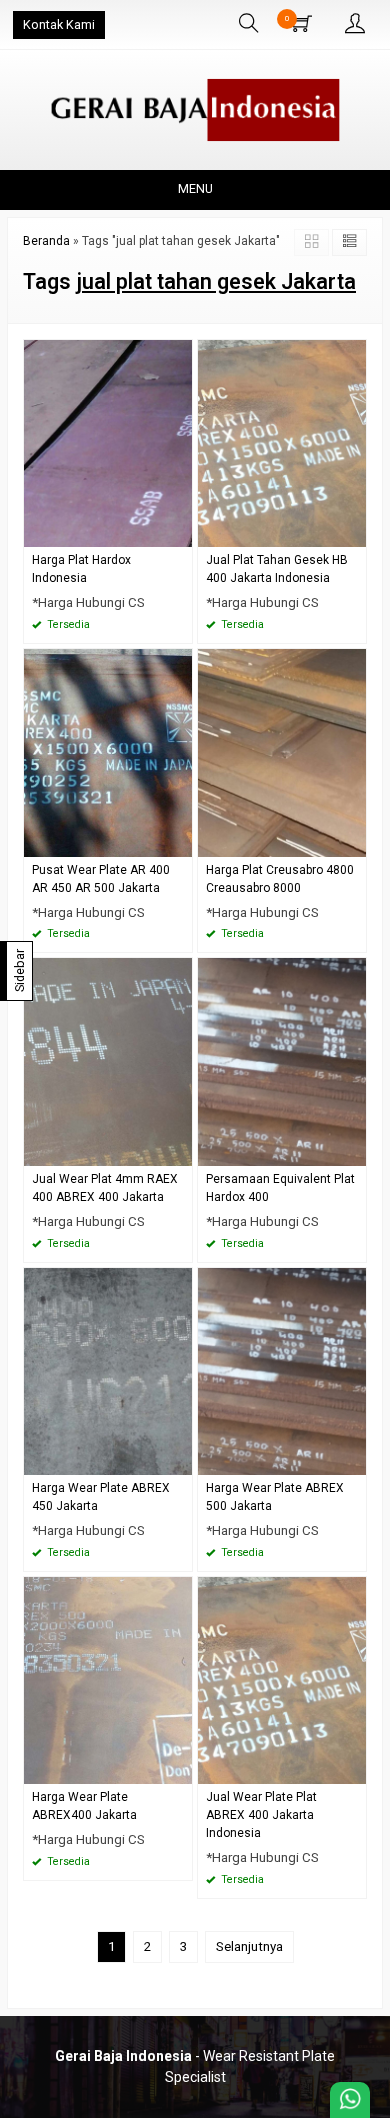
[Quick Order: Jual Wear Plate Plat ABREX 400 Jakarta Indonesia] (354, 1768)
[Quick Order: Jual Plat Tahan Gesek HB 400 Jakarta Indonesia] (354, 531)
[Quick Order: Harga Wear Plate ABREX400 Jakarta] (180, 1768)
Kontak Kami (59, 24)
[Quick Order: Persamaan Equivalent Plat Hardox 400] (354, 1150)
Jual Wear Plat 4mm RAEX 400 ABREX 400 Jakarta (105, 1188)
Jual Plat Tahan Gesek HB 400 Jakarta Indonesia (277, 569)
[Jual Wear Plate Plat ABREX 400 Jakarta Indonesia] (282, 1679)
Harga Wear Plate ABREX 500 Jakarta (275, 1497)
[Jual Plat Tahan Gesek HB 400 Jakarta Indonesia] (282, 442)
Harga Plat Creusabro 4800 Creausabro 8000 (280, 879)
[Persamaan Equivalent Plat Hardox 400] (282, 1061)
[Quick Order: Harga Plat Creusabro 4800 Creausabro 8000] (354, 841)
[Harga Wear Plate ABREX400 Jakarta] (108, 1679)
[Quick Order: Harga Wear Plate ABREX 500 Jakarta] (354, 1459)
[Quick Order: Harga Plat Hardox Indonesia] (180, 531)
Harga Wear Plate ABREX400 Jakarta (84, 1806)
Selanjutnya (249, 1946)
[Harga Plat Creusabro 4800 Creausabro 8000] (282, 751)
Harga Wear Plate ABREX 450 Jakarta (101, 1497)
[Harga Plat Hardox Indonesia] (108, 442)
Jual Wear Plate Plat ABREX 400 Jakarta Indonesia (261, 1815)
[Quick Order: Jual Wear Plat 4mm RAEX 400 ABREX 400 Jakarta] (180, 1150)
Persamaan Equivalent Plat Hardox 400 (280, 1188)
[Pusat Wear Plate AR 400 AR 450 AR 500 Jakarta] (108, 751)
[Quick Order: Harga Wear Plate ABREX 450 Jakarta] (180, 1459)
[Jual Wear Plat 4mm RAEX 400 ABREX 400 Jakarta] (108, 1061)
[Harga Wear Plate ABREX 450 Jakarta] (108, 1370)
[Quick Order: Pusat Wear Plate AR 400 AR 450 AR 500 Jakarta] (180, 841)
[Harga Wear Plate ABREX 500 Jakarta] (282, 1370)
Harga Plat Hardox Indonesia (81, 569)
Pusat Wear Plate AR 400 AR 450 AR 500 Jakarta (101, 879)
